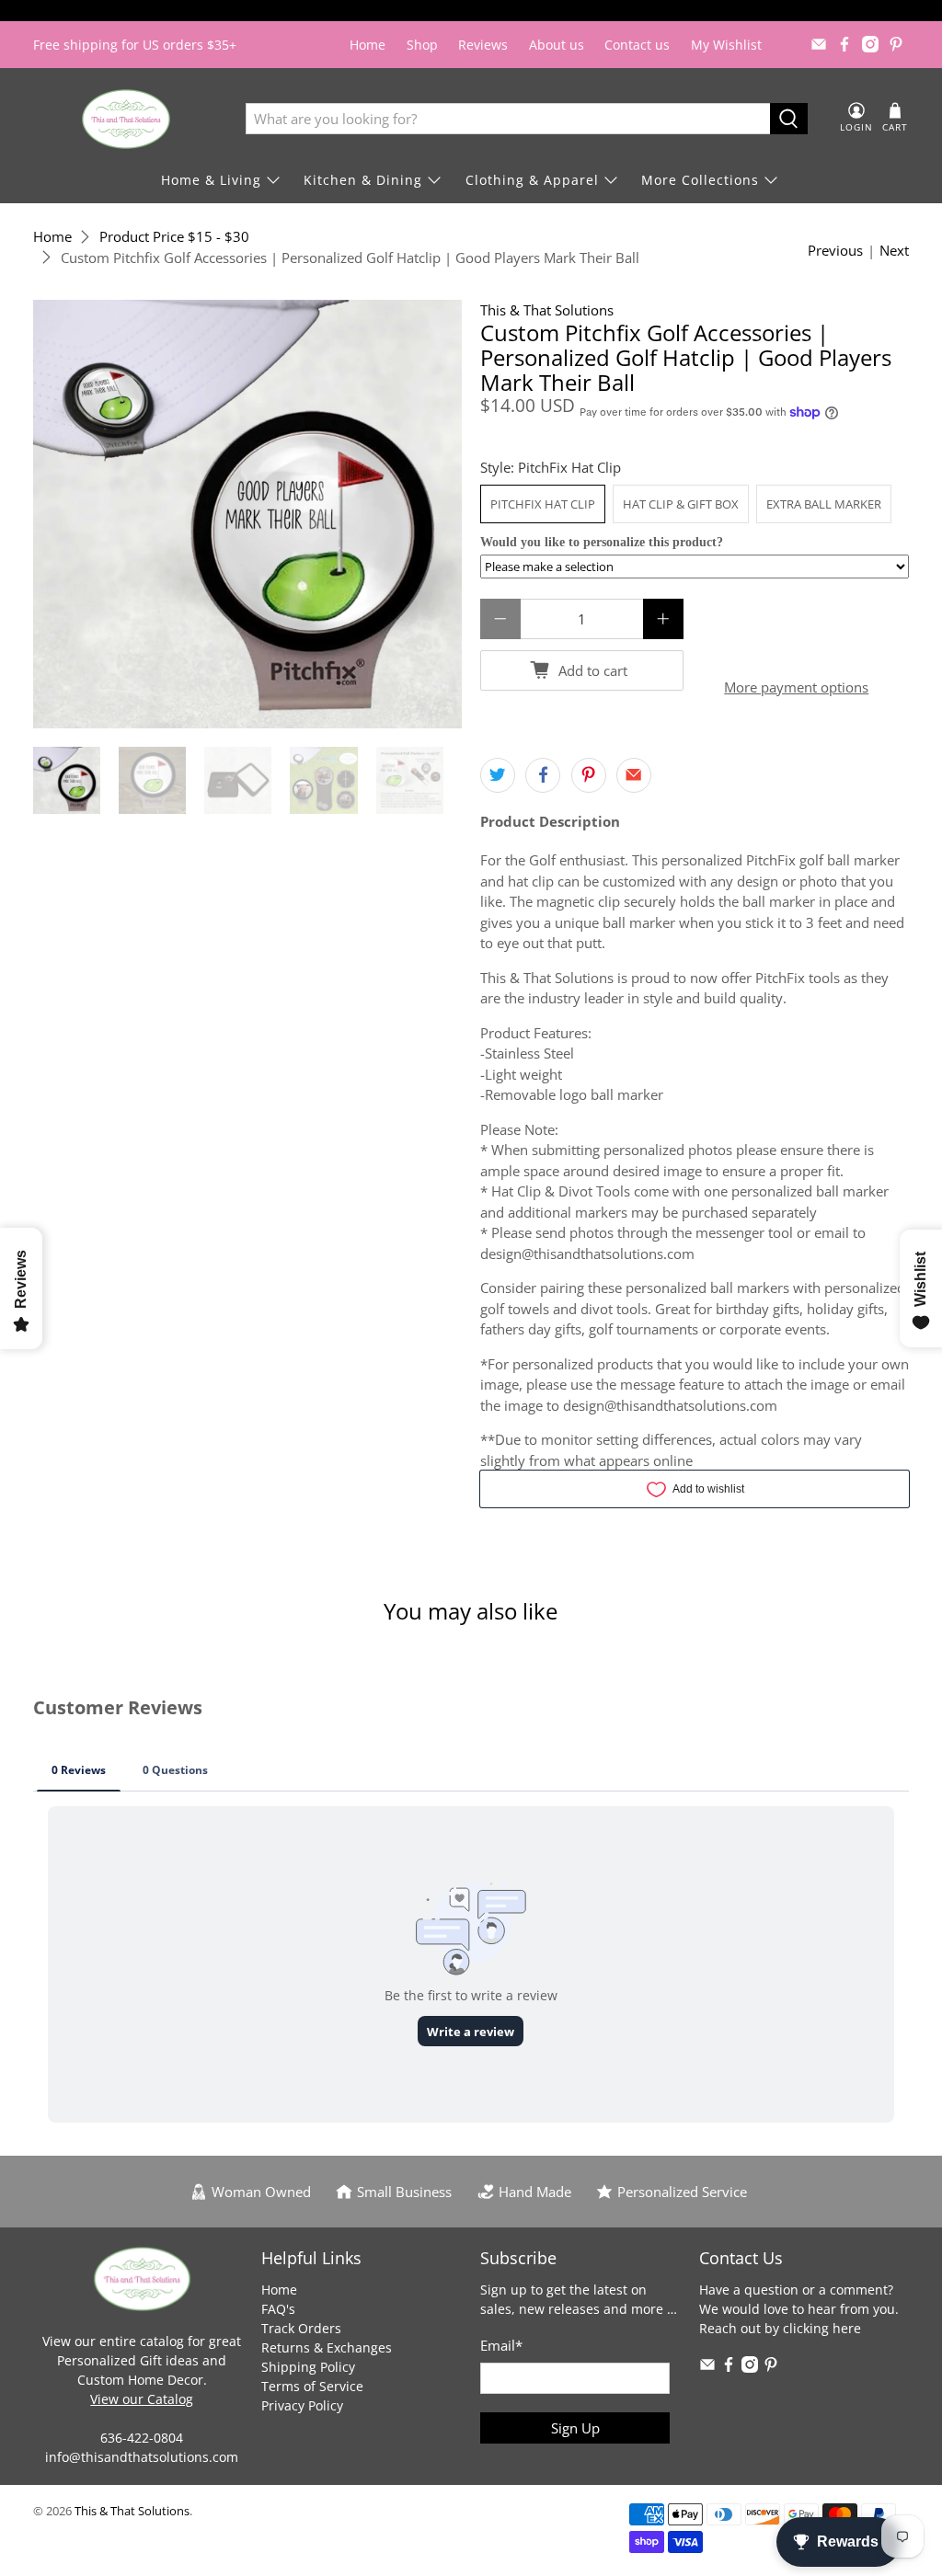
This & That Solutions (547, 310)
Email (501, 2345)
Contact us (637, 45)
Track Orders (301, 2328)
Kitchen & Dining (363, 180)
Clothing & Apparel (532, 180)
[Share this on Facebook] (543, 775)
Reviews (483, 45)
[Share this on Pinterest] (589, 775)
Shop (422, 45)
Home (368, 45)
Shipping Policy (308, 2367)
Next (894, 250)
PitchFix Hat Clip (543, 504)
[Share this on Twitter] (498, 775)
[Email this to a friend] (634, 775)
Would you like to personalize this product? (602, 542)
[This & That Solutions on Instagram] (870, 44)
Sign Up (575, 2428)
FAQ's (278, 2309)
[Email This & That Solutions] (819, 44)
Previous (835, 250)
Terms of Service (312, 2386)
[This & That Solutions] (126, 119)
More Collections (700, 180)
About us (557, 45)
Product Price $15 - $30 (174, 237)
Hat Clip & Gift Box (681, 504)
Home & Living (211, 180)
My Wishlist (726, 45)
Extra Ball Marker (824, 504)
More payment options (796, 687)
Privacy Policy (302, 2405)
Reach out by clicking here (780, 2328)
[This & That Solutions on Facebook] (844, 44)
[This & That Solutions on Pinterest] (896, 44)
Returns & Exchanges (327, 2347)
